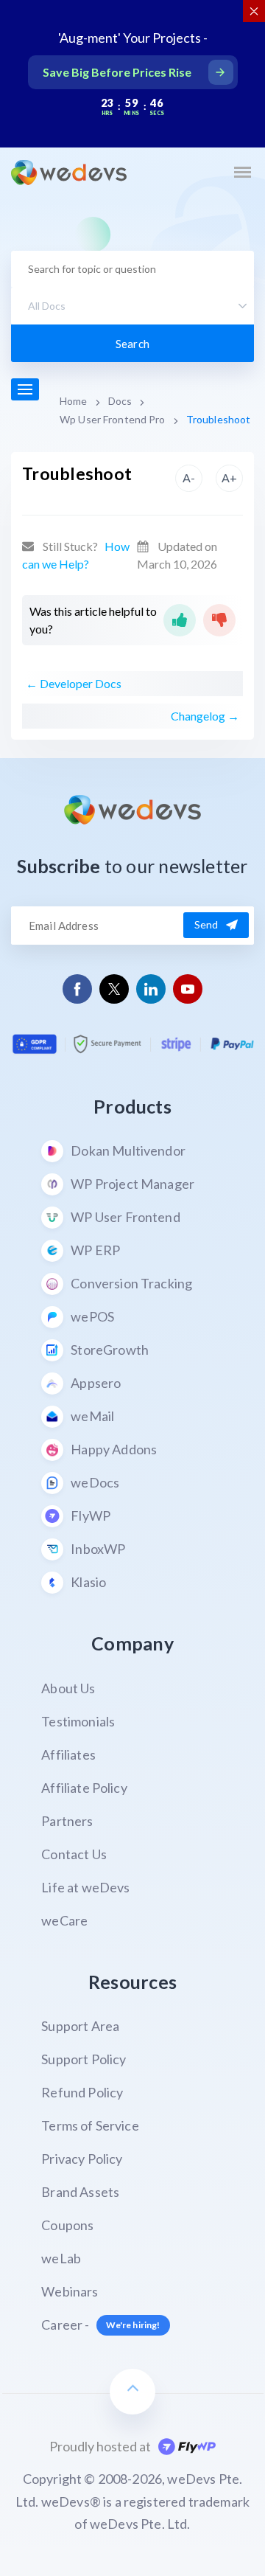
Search (132, 344)
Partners (67, 1821)
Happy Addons (114, 1449)
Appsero (96, 1383)
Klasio (88, 1582)
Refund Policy (82, 2092)
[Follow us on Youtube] (188, 989)
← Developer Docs (74, 683)
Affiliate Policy (84, 1788)
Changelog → (205, 716)
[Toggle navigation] (242, 172)
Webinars (70, 2291)
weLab (61, 2258)
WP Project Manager (132, 1184)
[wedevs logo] (69, 173)
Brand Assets (80, 2192)
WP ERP (95, 1250)
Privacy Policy (82, 2159)
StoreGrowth (110, 1350)
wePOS (92, 1316)
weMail (92, 1416)
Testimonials (78, 1721)
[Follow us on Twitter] (114, 989)
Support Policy (84, 2059)
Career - (100, 2325)
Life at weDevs (85, 1887)
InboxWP (98, 1549)
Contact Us (74, 1854)
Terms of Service (90, 2125)
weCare (64, 1920)
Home (74, 401)
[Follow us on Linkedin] (151, 989)
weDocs (95, 1482)
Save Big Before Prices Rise (117, 72)
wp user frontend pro (113, 419)
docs (120, 401)
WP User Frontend (126, 1217)
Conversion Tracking (131, 1283)
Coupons (67, 2225)
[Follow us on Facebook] (78, 989)
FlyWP (91, 1516)
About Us (68, 1688)
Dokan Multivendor (128, 1150)
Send (206, 924)
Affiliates (68, 1754)
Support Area (80, 2026)
